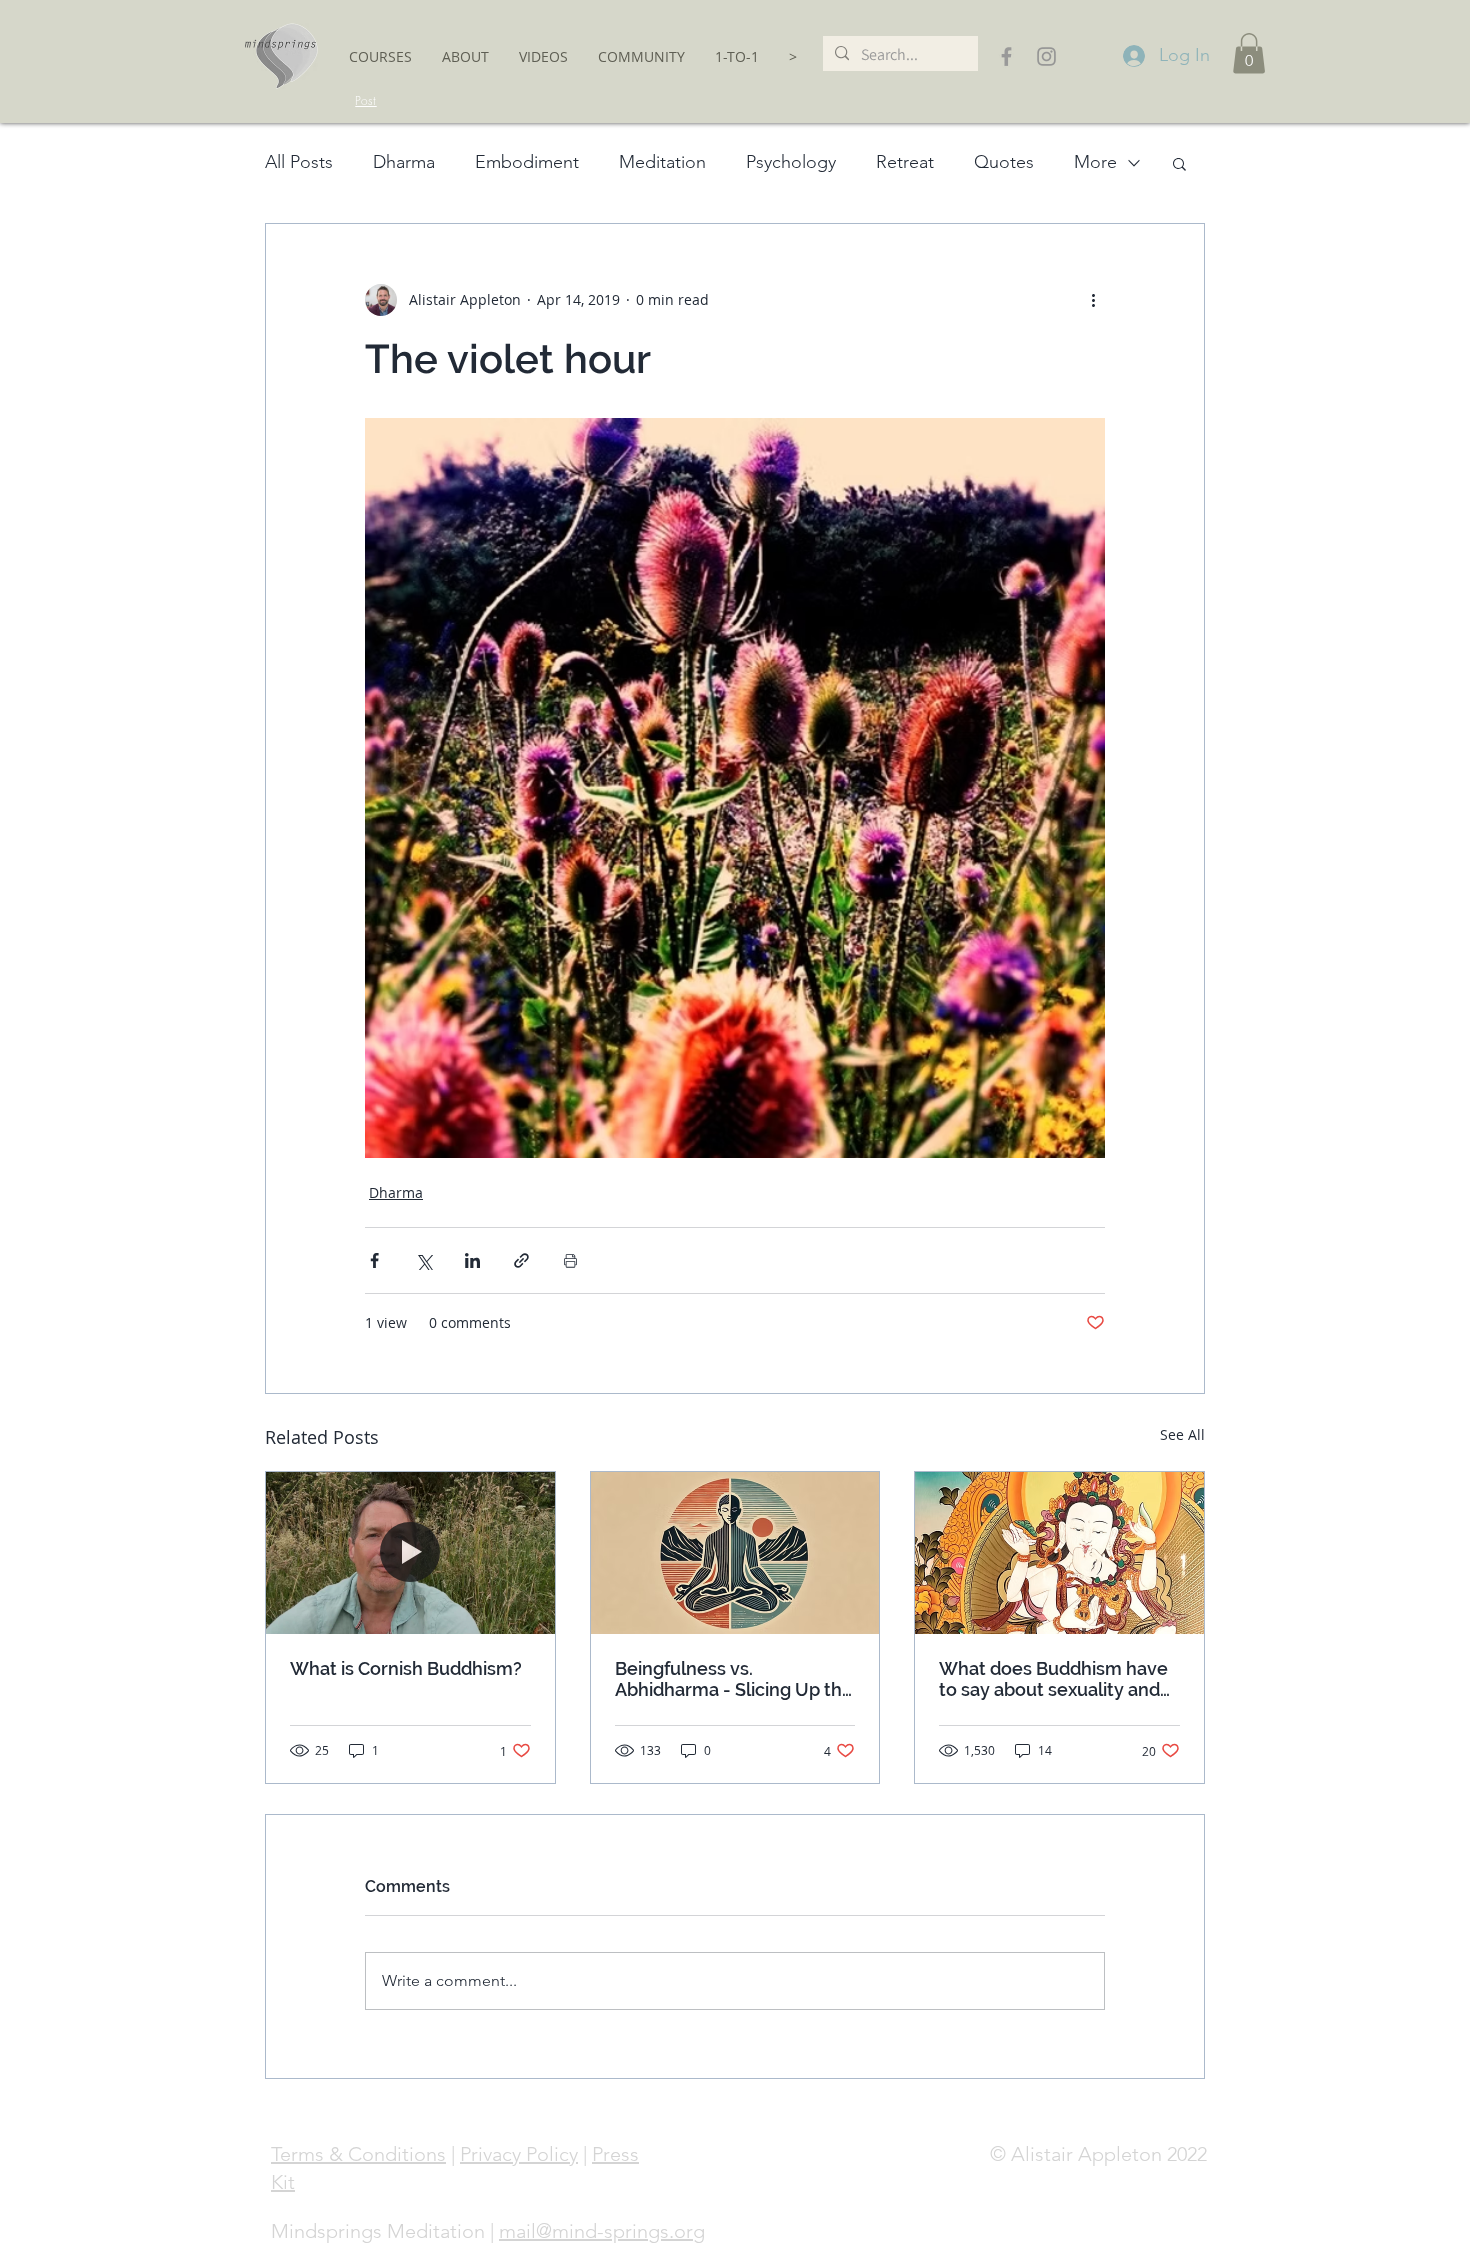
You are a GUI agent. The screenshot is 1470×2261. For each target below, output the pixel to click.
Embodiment (527, 162)
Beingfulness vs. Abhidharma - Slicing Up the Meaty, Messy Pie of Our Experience (734, 1679)
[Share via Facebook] (374, 1260)
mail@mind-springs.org (602, 2231)
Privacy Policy (519, 2154)
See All (1182, 1434)
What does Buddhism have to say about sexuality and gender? (1053, 1679)
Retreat (905, 162)
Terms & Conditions (358, 2154)
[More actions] (1093, 300)
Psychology (791, 162)
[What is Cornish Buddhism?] (410, 1553)
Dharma (404, 162)
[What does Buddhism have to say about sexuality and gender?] (1059, 1553)
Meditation (662, 162)
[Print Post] (570, 1260)
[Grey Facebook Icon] (1006, 56)
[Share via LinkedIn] (472, 1260)
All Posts (299, 162)
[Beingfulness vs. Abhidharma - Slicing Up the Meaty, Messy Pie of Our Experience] (735, 1553)
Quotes (1004, 162)
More (1095, 162)
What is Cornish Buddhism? (406, 1668)
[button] (380, 56)
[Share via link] (521, 1260)
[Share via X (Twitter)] (423, 1260)
